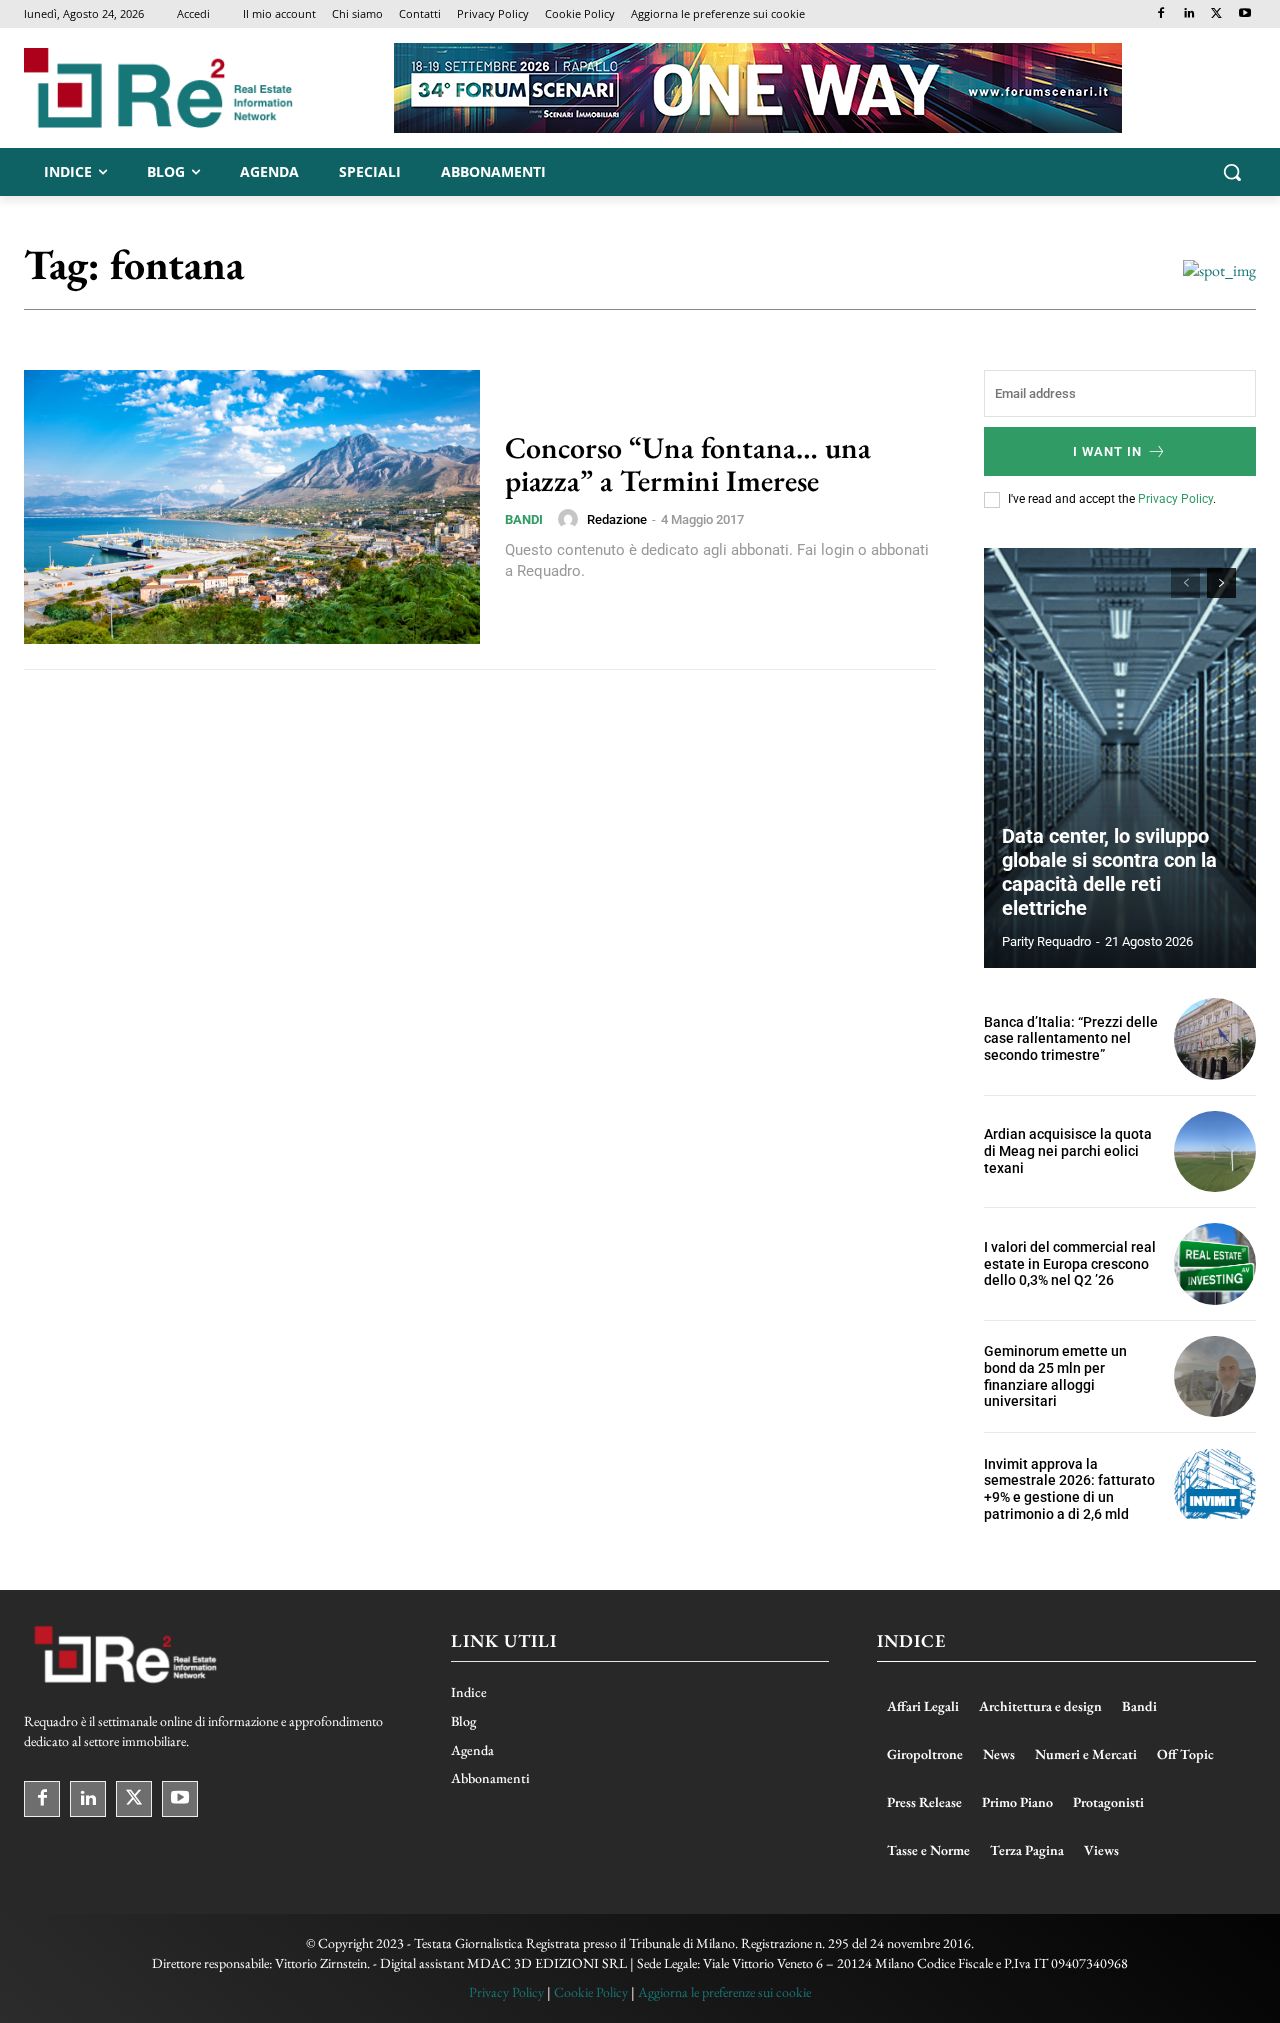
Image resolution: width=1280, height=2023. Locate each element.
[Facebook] (1161, 14)
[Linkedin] (1189, 14)
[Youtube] (1244, 14)
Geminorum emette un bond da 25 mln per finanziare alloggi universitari (1055, 1376)
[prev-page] (1185, 583)
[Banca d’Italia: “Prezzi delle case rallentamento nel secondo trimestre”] (1215, 1039)
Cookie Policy (591, 1992)
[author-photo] (571, 519)
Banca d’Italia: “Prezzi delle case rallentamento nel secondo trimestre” (1071, 1039)
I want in (1107, 451)
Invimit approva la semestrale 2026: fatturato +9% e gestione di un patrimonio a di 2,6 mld (1069, 1489)
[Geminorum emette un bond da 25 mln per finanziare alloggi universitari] (1215, 1377)
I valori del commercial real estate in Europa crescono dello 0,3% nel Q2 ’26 (1070, 1264)
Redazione (617, 519)
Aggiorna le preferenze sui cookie (724, 1992)
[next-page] (1221, 583)
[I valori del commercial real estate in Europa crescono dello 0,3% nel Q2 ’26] (1215, 1264)
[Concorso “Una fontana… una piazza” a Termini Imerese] (252, 507)
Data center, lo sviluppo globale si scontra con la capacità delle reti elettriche (1109, 872)
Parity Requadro (1046, 941)
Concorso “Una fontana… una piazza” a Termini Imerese (688, 464)
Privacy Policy (1175, 499)
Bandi (524, 519)
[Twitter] (1216, 14)
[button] (1232, 172)
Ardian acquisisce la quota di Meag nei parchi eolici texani (1068, 1151)
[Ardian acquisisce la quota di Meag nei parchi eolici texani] (1215, 1152)
